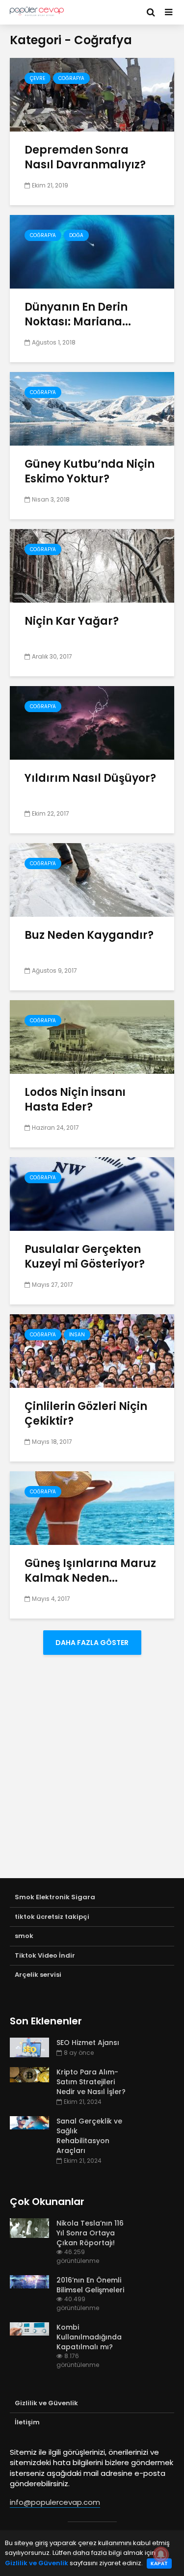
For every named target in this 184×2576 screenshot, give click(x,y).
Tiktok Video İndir (45, 1955)
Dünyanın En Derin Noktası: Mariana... (78, 315)
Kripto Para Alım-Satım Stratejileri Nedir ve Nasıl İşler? (91, 2082)
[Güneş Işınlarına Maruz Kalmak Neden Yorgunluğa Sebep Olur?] (92, 1507)
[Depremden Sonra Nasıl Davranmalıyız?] (92, 94)
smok (24, 1936)
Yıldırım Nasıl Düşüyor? (90, 778)
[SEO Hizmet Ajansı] (29, 2047)
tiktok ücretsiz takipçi (52, 1917)
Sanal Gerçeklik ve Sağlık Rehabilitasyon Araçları (89, 2136)
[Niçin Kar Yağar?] (92, 565)
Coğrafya (71, 78)
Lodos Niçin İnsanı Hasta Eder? (75, 1100)
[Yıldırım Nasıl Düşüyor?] (92, 722)
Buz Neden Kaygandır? (89, 935)
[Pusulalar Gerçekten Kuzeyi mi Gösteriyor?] (92, 1193)
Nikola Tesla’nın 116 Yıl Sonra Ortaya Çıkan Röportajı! (90, 2233)
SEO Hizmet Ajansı (88, 2043)
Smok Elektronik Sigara (55, 1897)
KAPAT (159, 2563)
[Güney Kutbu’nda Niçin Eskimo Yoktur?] (92, 408)
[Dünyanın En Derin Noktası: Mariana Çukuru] (92, 251)
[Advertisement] (92, 1776)
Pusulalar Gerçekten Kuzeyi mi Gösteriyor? (85, 1257)
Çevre (38, 78)
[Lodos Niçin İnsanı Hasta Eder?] (92, 1036)
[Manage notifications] (161, 2554)
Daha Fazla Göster (92, 1643)
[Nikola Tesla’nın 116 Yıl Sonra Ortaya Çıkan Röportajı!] (29, 2228)
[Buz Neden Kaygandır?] (92, 879)
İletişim (27, 2422)
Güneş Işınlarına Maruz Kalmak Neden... (90, 1571)
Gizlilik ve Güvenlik (46, 2403)
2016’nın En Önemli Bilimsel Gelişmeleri (90, 2285)
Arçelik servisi (38, 1975)
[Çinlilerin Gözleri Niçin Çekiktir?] (92, 1350)
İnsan (77, 1335)
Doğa (76, 235)
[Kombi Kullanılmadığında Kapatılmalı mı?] (29, 2328)
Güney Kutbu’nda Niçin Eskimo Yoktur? (90, 472)
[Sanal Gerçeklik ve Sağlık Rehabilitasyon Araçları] (29, 2122)
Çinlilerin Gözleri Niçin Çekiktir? (86, 1414)
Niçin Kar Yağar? (72, 621)
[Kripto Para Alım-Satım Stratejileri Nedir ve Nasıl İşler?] (29, 2074)
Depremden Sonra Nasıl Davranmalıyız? (85, 158)
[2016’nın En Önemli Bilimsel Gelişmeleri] (29, 2281)
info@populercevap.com (55, 2502)
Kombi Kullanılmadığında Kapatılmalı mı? (89, 2337)
